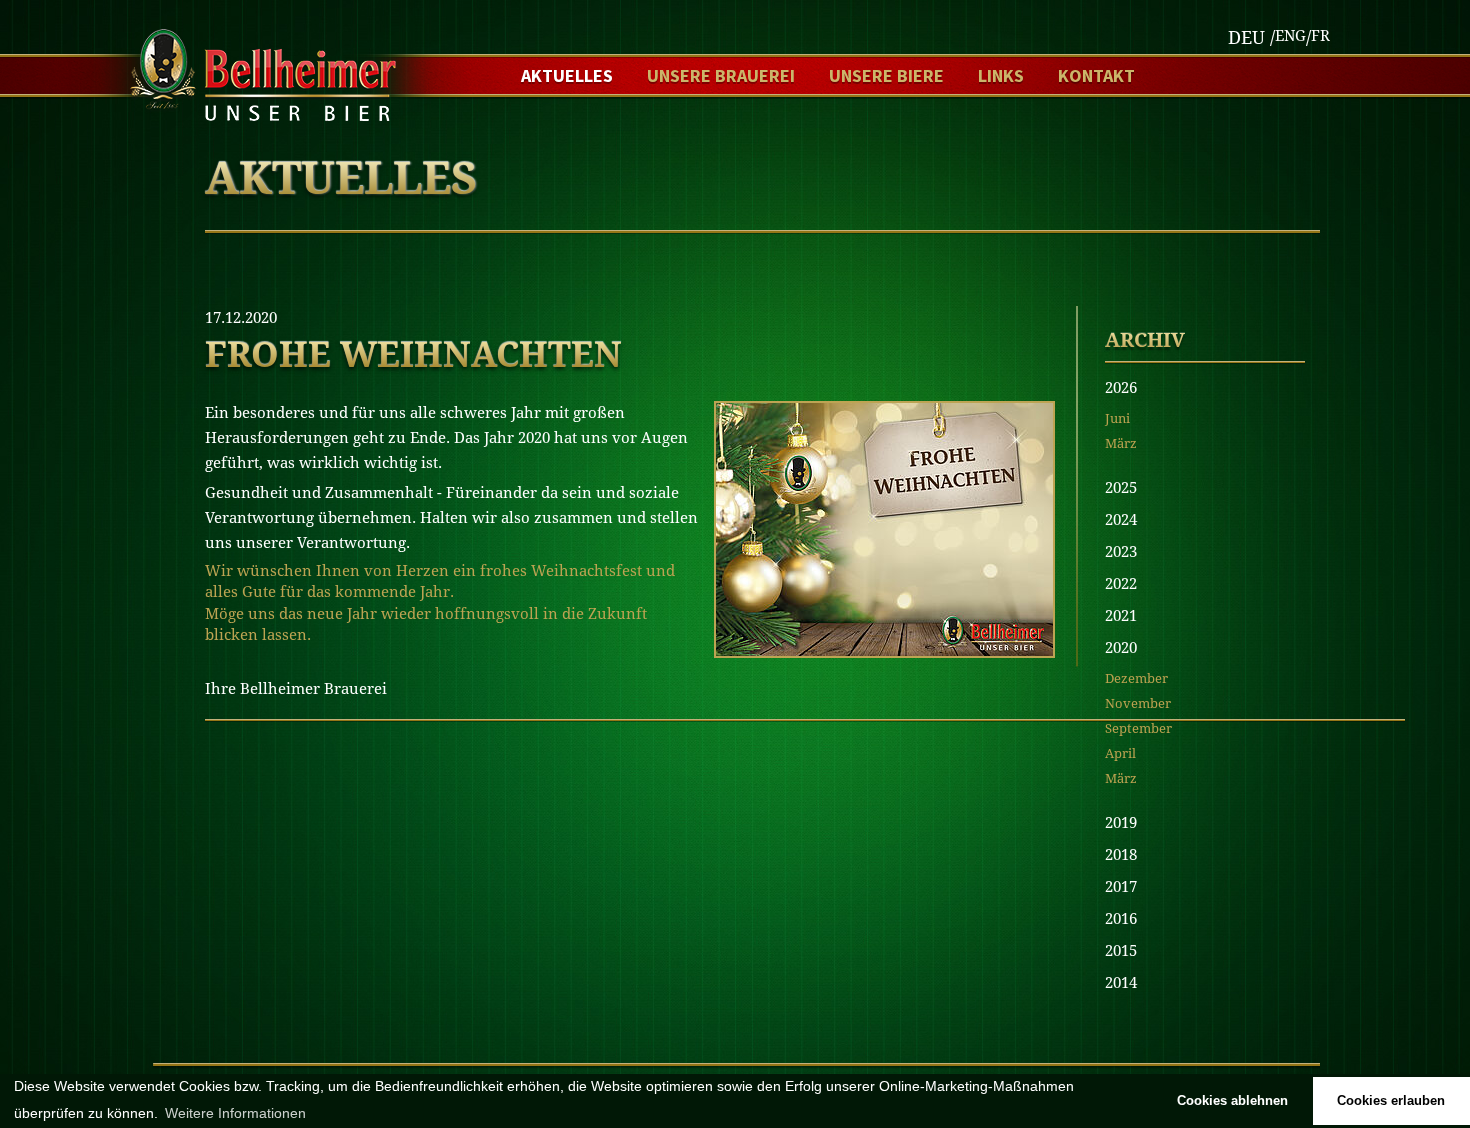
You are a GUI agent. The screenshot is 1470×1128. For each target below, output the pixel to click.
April (1120, 753)
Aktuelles (567, 75)
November (1138, 703)
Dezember (1136, 678)
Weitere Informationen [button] (235, 1113)
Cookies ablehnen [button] (1232, 1101)
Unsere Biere (886, 75)
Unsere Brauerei (721, 75)
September (1138, 728)
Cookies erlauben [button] (1391, 1101)
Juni (1117, 418)
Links (1001, 75)
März (1121, 443)
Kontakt (1096, 75)
